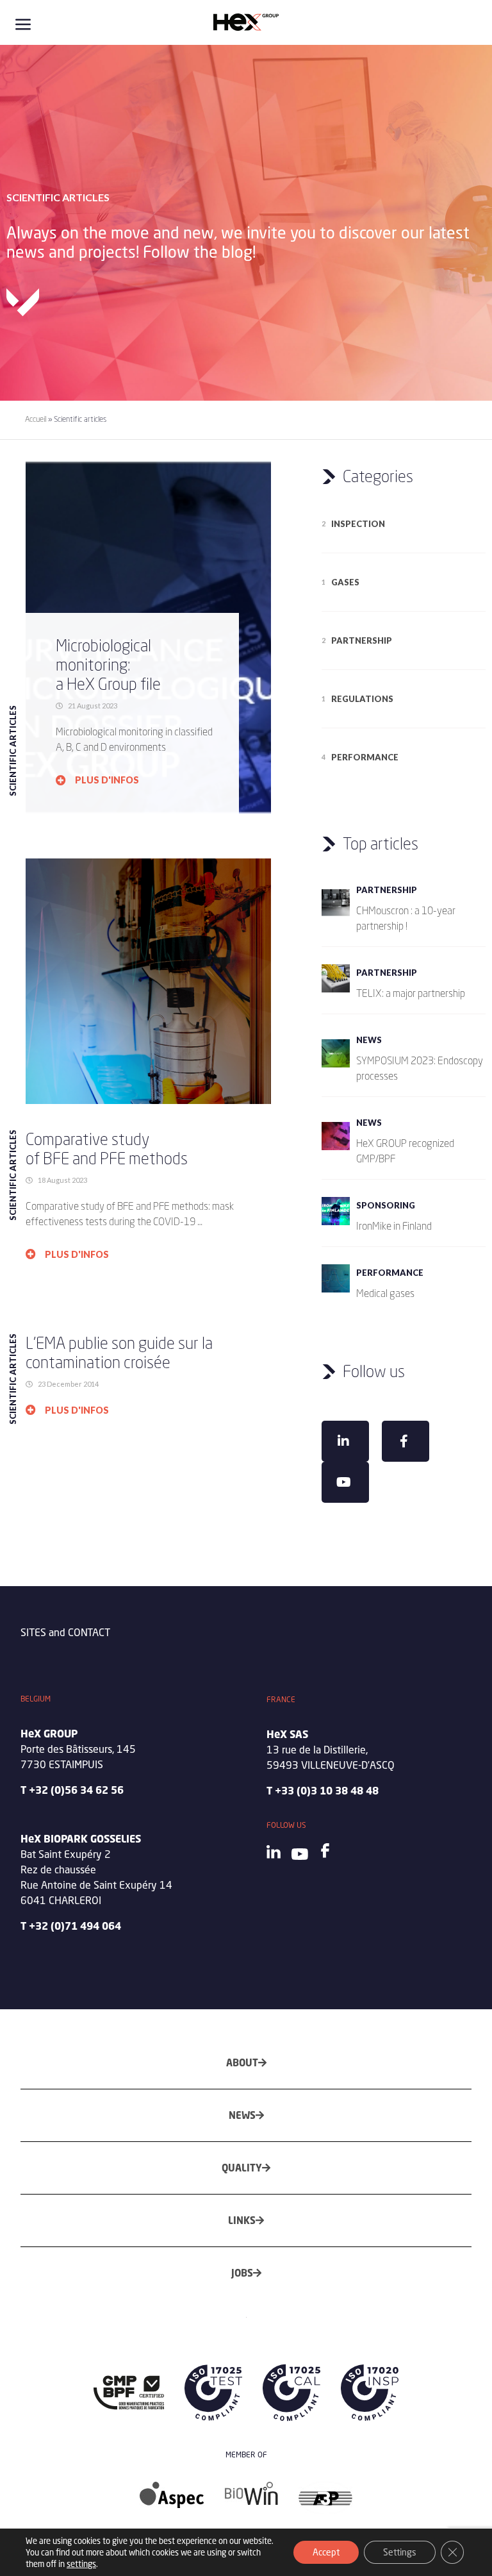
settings (81, 2564)
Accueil (36, 419)
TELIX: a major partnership (411, 993)
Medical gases (385, 1293)
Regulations (362, 699)
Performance (365, 757)
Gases (345, 582)
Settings (400, 2552)
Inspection (358, 524)
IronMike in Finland (394, 1226)
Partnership (362, 640)
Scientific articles (13, 751)
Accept (326, 2552)
